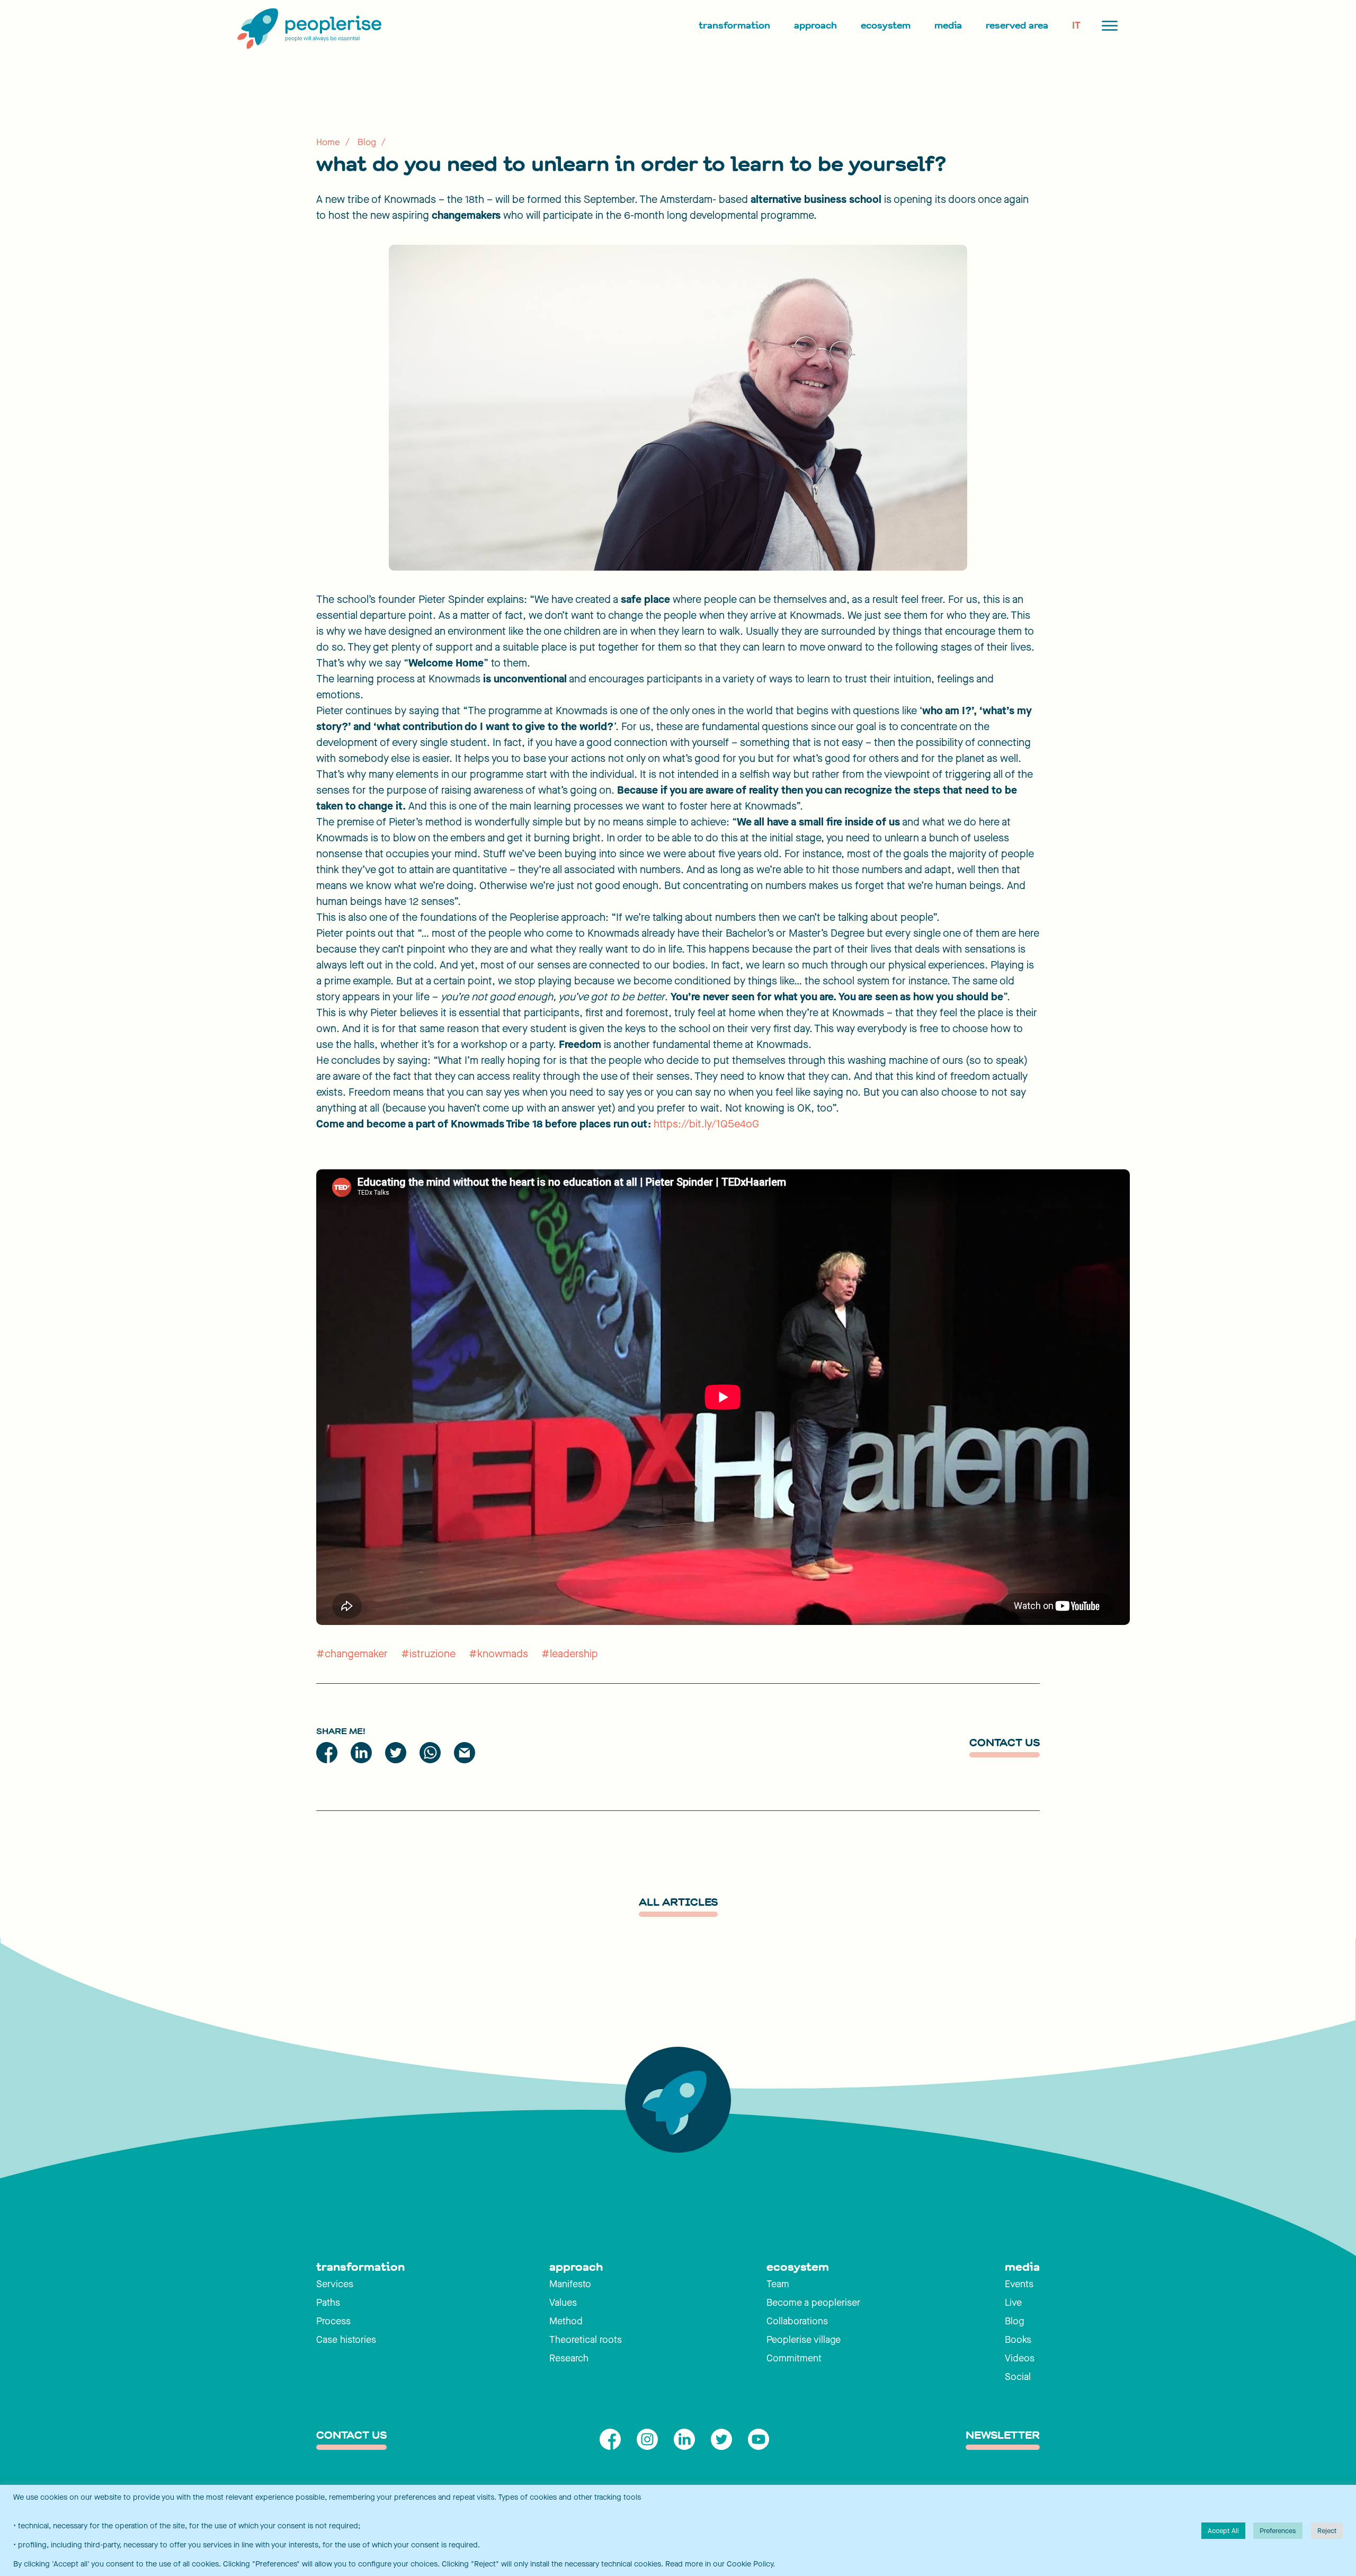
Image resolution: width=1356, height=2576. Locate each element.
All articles (678, 1903)
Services (335, 2284)
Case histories (346, 2340)
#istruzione (428, 1654)
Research (569, 2358)
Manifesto (570, 2284)
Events (1019, 2284)
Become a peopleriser (813, 2303)
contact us (351, 2436)
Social (1018, 2377)
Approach (815, 25)
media (1022, 2267)
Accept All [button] (1223, 2531)
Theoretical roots (586, 2340)
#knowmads (498, 1654)
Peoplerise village (804, 2340)
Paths (328, 2303)
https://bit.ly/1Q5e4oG (706, 1124)
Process (333, 2321)
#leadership (570, 1654)
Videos (1020, 2358)
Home (328, 142)
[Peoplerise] (307, 29)
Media (948, 25)
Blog (367, 142)
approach (576, 2267)
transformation (360, 2267)
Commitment (794, 2358)
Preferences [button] (1278, 2531)
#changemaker (352, 1654)
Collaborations (797, 2321)
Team (778, 2284)
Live (1013, 2303)
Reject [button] (1327, 2531)
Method (566, 2321)
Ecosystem (886, 25)
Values (563, 2303)
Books (1018, 2340)
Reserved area (1017, 25)
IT (1076, 25)
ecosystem (798, 2267)
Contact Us (1005, 1743)
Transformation (734, 25)
